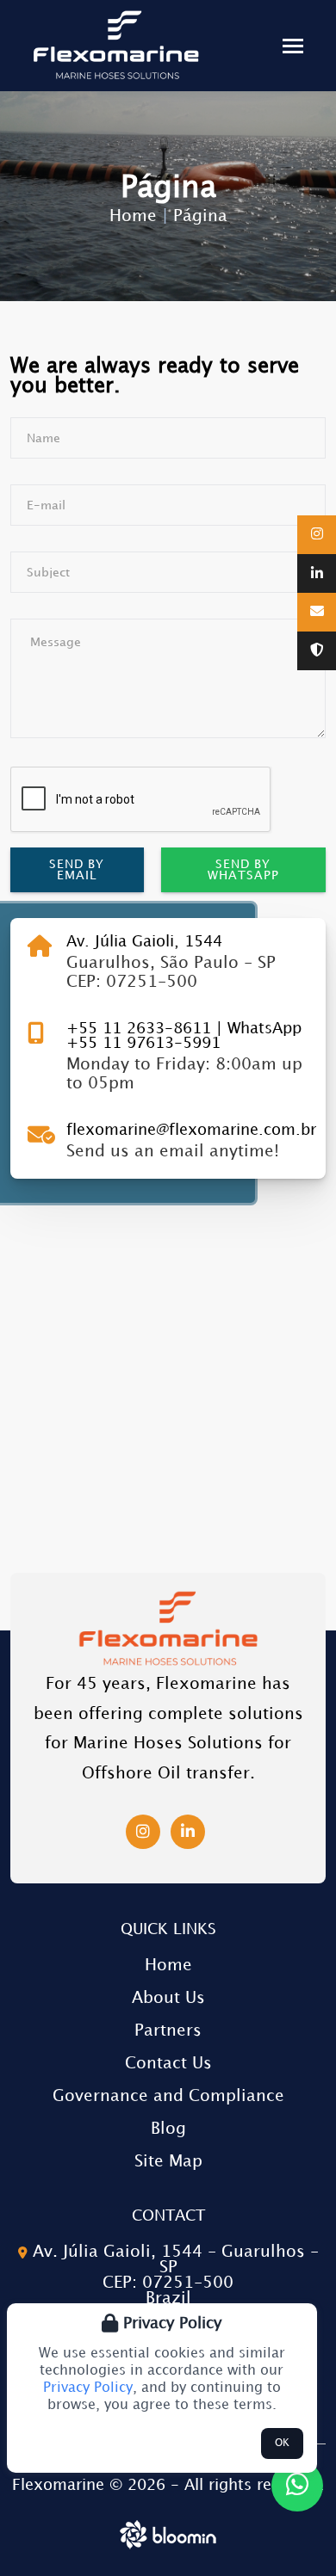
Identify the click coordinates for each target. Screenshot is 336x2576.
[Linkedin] (317, 574)
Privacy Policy (88, 2388)
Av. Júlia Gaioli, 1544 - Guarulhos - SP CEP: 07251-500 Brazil (173, 2275)
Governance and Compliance (168, 2096)
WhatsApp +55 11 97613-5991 (184, 1036)
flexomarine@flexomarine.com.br (191, 1131)
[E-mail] (317, 612)
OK (282, 2443)
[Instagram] (317, 535)
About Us (168, 1998)
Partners (168, 2031)
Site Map (168, 2162)
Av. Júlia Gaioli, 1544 (144, 942)
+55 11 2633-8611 (141, 1029)
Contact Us (168, 2064)
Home (133, 216)
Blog (168, 2129)
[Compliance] (317, 651)
